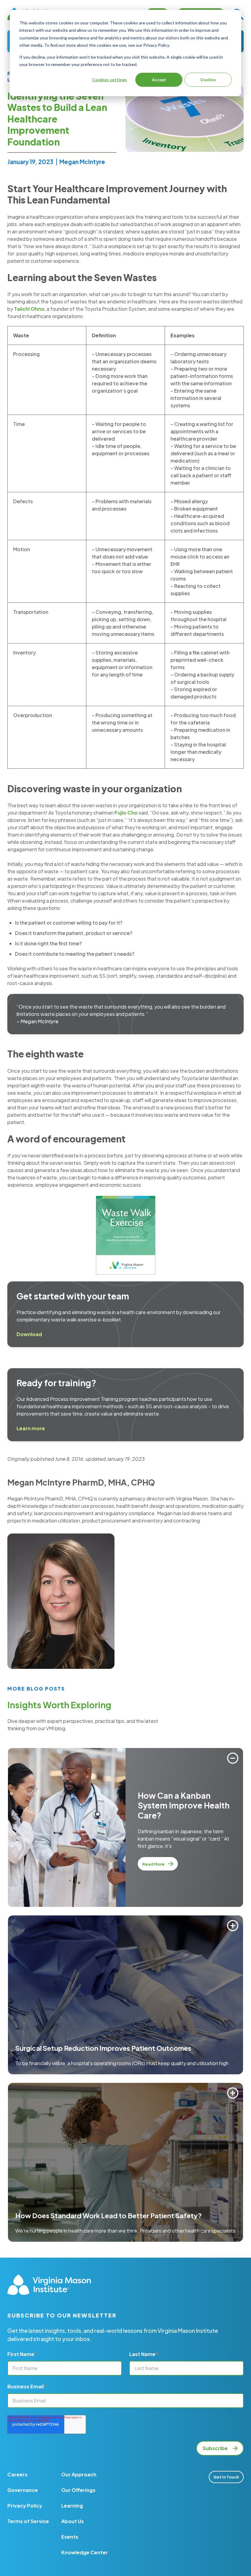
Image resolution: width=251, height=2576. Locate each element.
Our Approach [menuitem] (79, 2474)
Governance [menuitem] (23, 2490)
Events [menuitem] (70, 2537)
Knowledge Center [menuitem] (85, 2552)
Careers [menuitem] (17, 2474)
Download (29, 1334)
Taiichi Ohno (29, 309)
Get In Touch (226, 2477)
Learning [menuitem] (72, 2506)
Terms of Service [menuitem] (28, 2521)
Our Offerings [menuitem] (78, 2490)
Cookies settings (110, 80)
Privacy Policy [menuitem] (25, 2506)
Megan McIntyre (82, 162)
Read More (154, 1864)
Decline (208, 80)
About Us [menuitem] (73, 2521)
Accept (159, 80)
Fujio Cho (126, 813)
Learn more (31, 1428)
